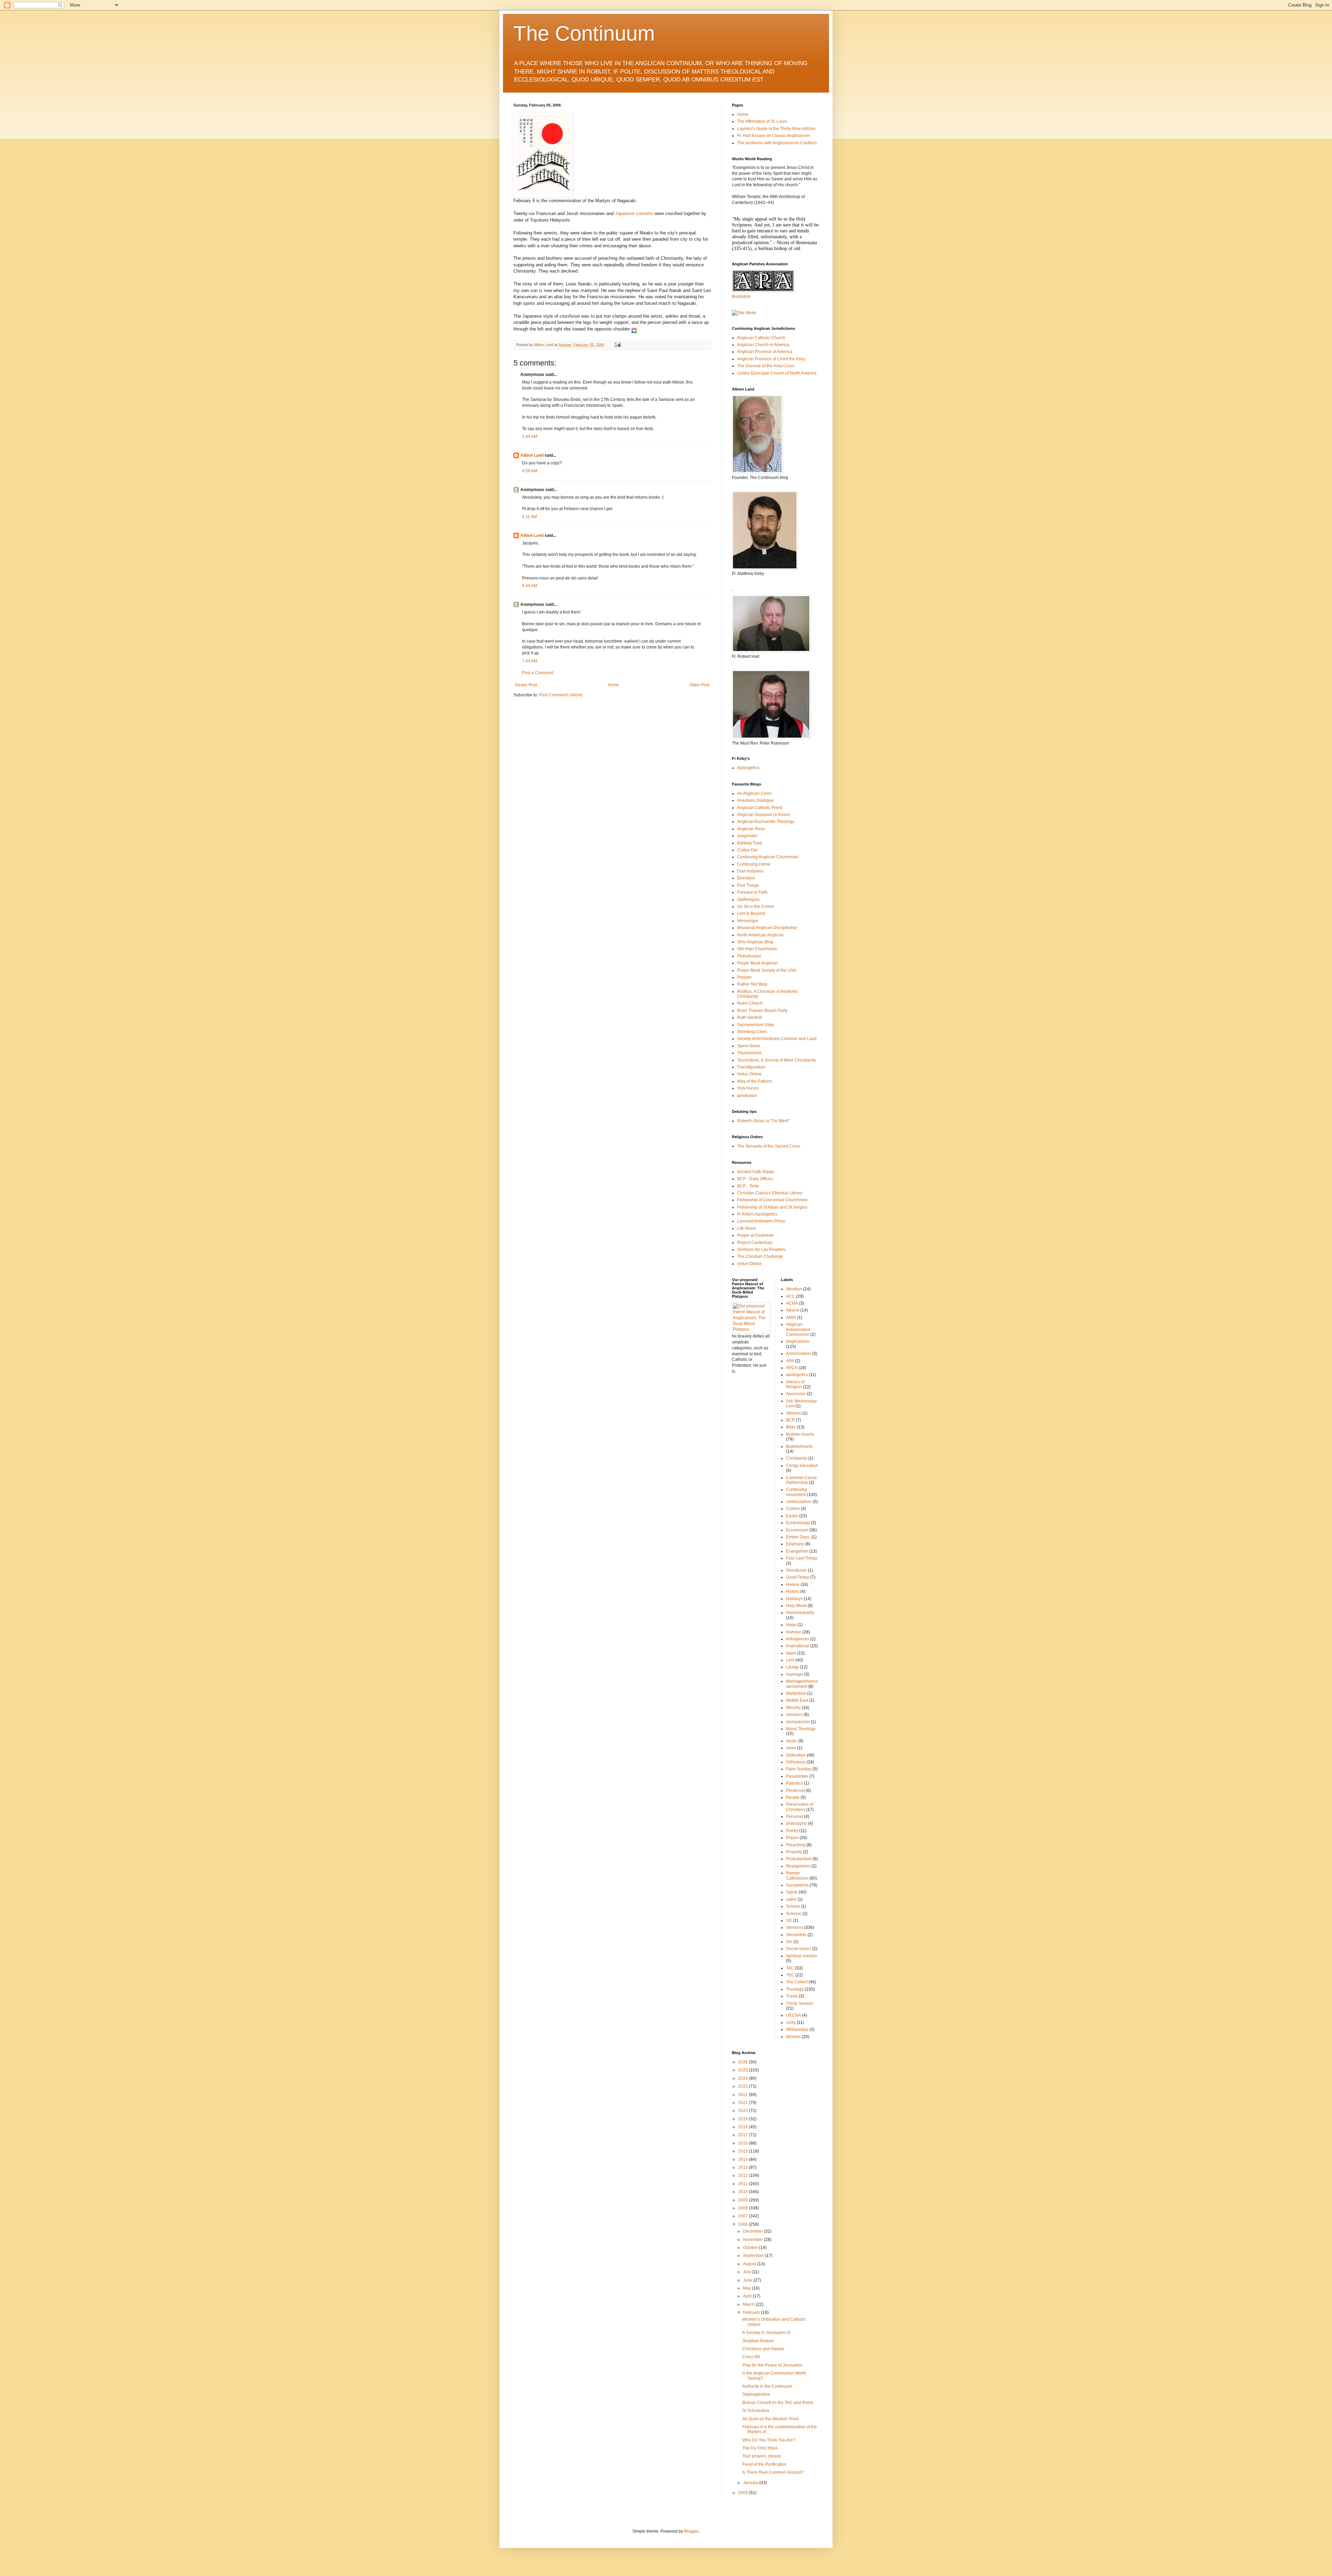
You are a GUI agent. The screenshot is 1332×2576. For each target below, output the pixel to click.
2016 (744, 2143)
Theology (795, 1989)
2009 (744, 2200)
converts (644, 213)
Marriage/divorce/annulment (802, 1684)
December (753, 2231)
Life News (746, 1228)
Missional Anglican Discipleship (767, 928)
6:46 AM (530, 586)
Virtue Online (749, 1074)
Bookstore (741, 297)
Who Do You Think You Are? (769, 2440)
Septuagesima (756, 2394)
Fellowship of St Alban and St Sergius (772, 1207)
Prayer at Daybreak (755, 1235)
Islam (791, 1653)
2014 (744, 2159)
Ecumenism (797, 1530)
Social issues (799, 1949)
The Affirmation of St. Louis (762, 121)
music (792, 1741)
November (753, 2240)
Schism (793, 1906)
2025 (744, 2070)
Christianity (797, 1458)
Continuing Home (754, 864)
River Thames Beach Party (762, 1011)
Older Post (699, 685)
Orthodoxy (796, 1762)
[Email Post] (617, 345)
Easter (792, 1516)
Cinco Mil (751, 2357)
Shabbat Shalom (758, 2341)
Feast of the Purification (764, 2464)
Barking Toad (750, 843)
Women (793, 2037)
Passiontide (797, 1776)
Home (613, 685)
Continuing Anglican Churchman (768, 857)
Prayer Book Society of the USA (767, 970)
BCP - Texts (748, 1186)
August (750, 2264)
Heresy (793, 1585)
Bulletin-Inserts (800, 1434)
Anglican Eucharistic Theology (766, 822)
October (751, 2248)
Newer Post (526, 685)
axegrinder (747, 836)
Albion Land (532, 455)
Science (794, 1914)
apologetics (797, 1375)
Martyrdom (796, 1693)
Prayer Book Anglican (757, 963)
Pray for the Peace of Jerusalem (772, 2365)
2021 (744, 2103)
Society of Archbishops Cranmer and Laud (777, 1039)
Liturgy (792, 1667)
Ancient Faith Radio (756, 1172)
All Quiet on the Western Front (770, 2419)
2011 (744, 2184)
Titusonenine (749, 1053)
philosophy (796, 1823)
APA (790, 1361)
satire (791, 1899)
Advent (793, 1310)
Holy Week (796, 1606)
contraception (799, 1502)
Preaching (796, 1845)
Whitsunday (797, 2029)
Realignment (798, 1866)
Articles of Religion (795, 1384)
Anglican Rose (751, 829)
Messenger (748, 921)
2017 (744, 2135)
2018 (744, 2127)
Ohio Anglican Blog (755, 942)
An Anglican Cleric (754, 793)
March (749, 2304)
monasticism (798, 1722)
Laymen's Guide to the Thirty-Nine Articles (776, 129)
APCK (792, 1368)
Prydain (744, 977)
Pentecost (795, 1791)
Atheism (794, 1413)
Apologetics (748, 768)
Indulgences (798, 1639)
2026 (744, 2062)
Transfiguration (751, 1067)
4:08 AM (530, 471)
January (751, 2483)
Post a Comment (538, 673)
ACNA (792, 1303)
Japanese (625, 213)
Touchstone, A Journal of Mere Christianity (776, 1060)
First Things (748, 885)
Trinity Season (800, 2003)
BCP (790, 1420)
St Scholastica (756, 2411)
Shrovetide (796, 1935)
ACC (791, 1296)
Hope (791, 1625)
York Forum (748, 1088)
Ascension (796, 1394)
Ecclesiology (798, 1523)
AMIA (791, 1317)
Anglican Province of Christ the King (771, 359)
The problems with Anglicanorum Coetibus (777, 143)
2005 (744, 2493)
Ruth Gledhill (749, 1017)
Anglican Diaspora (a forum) (764, 815)
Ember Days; (798, 1537)
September (754, 2256)
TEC (790, 1975)
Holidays (794, 1599)
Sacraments (797, 1885)
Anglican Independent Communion (798, 1329)
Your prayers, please (762, 2456)
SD (789, 1921)
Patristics (795, 1783)
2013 (744, 2167)
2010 (744, 2192)
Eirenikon (746, 878)
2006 (744, 2224)
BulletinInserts (799, 1446)
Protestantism (799, 1859)
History (793, 1591)
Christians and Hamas (763, 2349)
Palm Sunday (799, 1769)
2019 (744, 2119)
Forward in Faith (752, 892)
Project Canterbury (755, 1243)
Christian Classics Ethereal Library (770, 1193)
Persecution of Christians (800, 1807)
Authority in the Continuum (767, 2386)
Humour (794, 1632)
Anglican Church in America (763, 345)
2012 (744, 2175)
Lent (790, 1660)
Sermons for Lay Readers (761, 1250)
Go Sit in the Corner (756, 907)
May (748, 2288)
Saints (792, 1892)
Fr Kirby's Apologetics (757, 1214)
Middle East (797, 1700)
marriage (795, 1674)
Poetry (792, 1831)
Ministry (793, 1708)
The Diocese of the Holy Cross (766, 366)
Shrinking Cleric (752, 1032)
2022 (744, 2095)
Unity (791, 2023)
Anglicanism (798, 1341)
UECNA (793, 2015)
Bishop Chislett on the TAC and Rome (778, 2403)
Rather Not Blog (752, 984)
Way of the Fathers (755, 1081)
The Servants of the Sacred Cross (769, 1146)
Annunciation (799, 1354)
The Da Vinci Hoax (760, 2448)
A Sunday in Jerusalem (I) (766, 2333)
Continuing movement (796, 1492)
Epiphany (795, 1544)
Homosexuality (800, 1613)
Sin (789, 1942)
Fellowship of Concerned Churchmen (772, 1200)
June (748, 2280)
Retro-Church (750, 1003)
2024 (744, 2078)
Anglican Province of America (765, 352)
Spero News (749, 1046)
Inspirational (798, 1646)
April (748, 2296)
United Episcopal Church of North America (777, 373)
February (752, 2312)
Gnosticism (796, 1570)
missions (794, 1715)
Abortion (794, 1289)
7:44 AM (530, 661)
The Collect (797, 1982)
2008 (744, 2208)
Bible (791, 1427)
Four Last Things (802, 1558)
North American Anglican (760, 935)
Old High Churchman (757, 949)
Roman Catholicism (797, 1875)
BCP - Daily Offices (755, 1179)
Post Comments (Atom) (561, 695)
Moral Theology (801, 1729)
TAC (790, 1968)
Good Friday (798, 1577)
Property (794, 1852)
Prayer (792, 1838)
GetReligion (748, 900)
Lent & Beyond (751, 913)
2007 (744, 2216)
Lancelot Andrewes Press (761, 1221)
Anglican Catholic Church (761, 338)
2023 (744, 2086)
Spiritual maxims (802, 1956)
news (791, 1748)
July (747, 2272)
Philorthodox (749, 956)
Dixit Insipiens (750, 871)
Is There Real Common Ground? (773, 2472)
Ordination (796, 1755)
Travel (792, 1996)
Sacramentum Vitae (756, 1025)
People (793, 1797)
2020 (744, 2111)
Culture (793, 1509)
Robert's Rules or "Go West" (763, 1121)
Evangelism (797, 1551)
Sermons (795, 1927)
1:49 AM (530, 437)
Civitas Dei (747, 850)
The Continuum (584, 33)
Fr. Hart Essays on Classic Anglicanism (774, 136)
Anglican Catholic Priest (760, 808)
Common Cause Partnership (801, 1480)
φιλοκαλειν (747, 1096)
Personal (795, 1817)
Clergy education (802, 1466)
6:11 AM (530, 517)
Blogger (691, 2531)
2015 (744, 2151)
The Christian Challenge (760, 1256)
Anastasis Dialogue (755, 800)
